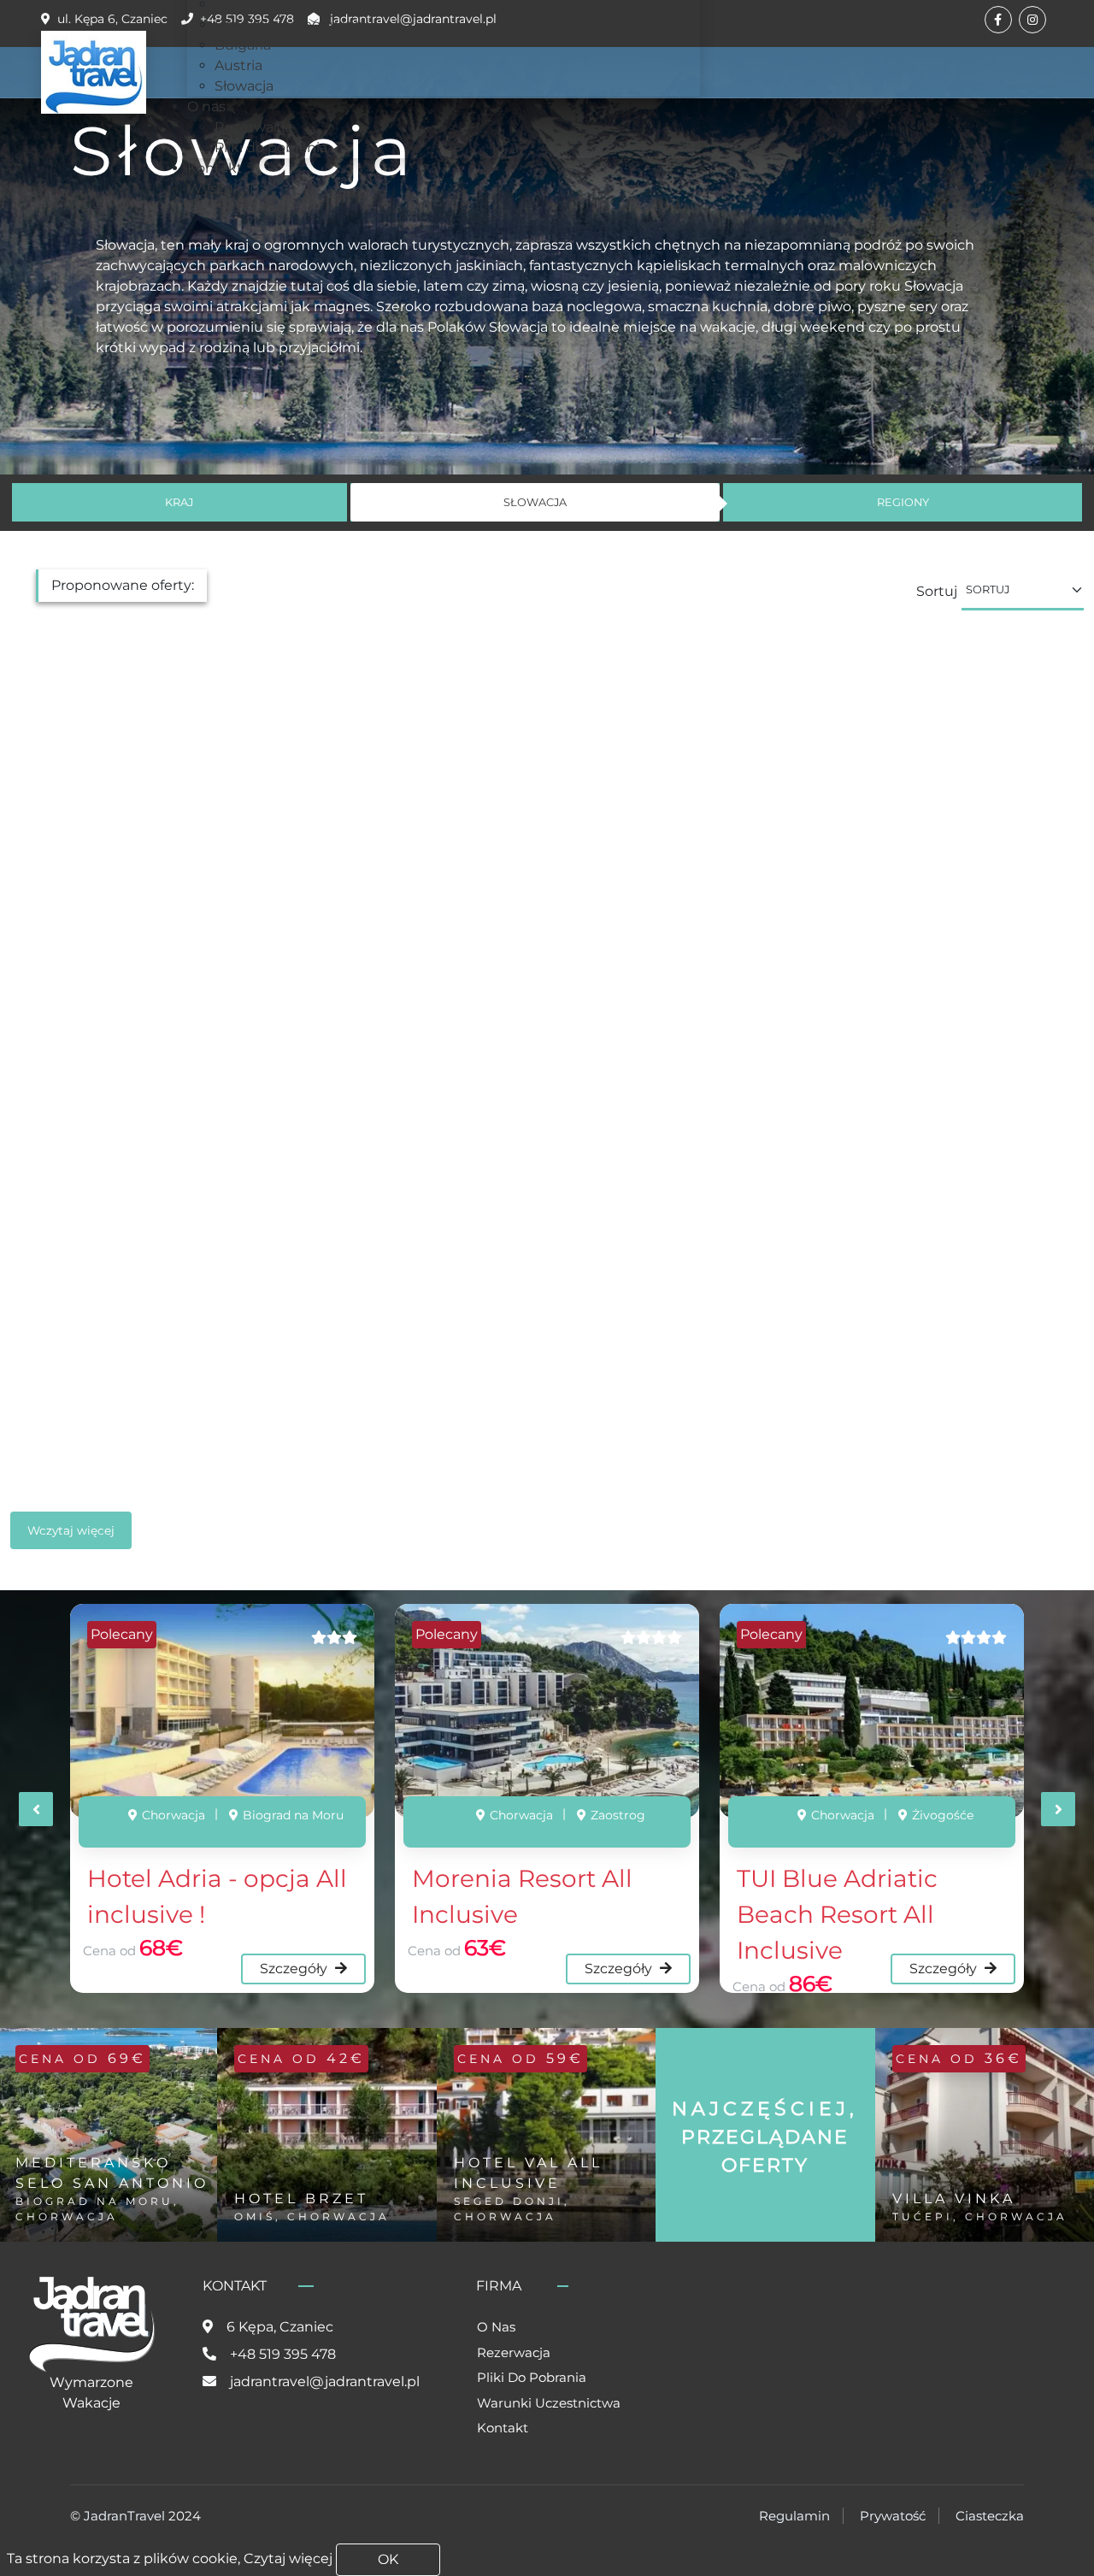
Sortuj (937, 591)
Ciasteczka (990, 2516)
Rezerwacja (514, 2352)
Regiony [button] (903, 502)
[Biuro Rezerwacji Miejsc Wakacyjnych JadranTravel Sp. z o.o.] (94, 72)
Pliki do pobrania (532, 2377)
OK (388, 2559)
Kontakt (503, 2428)
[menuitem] (288, 24)
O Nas (496, 2327)
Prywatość (893, 2516)
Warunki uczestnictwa (549, 2403)
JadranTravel (124, 2516)
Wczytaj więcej (71, 1530)
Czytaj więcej (288, 2558)
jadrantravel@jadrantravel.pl (325, 2381)
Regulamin (794, 2516)
